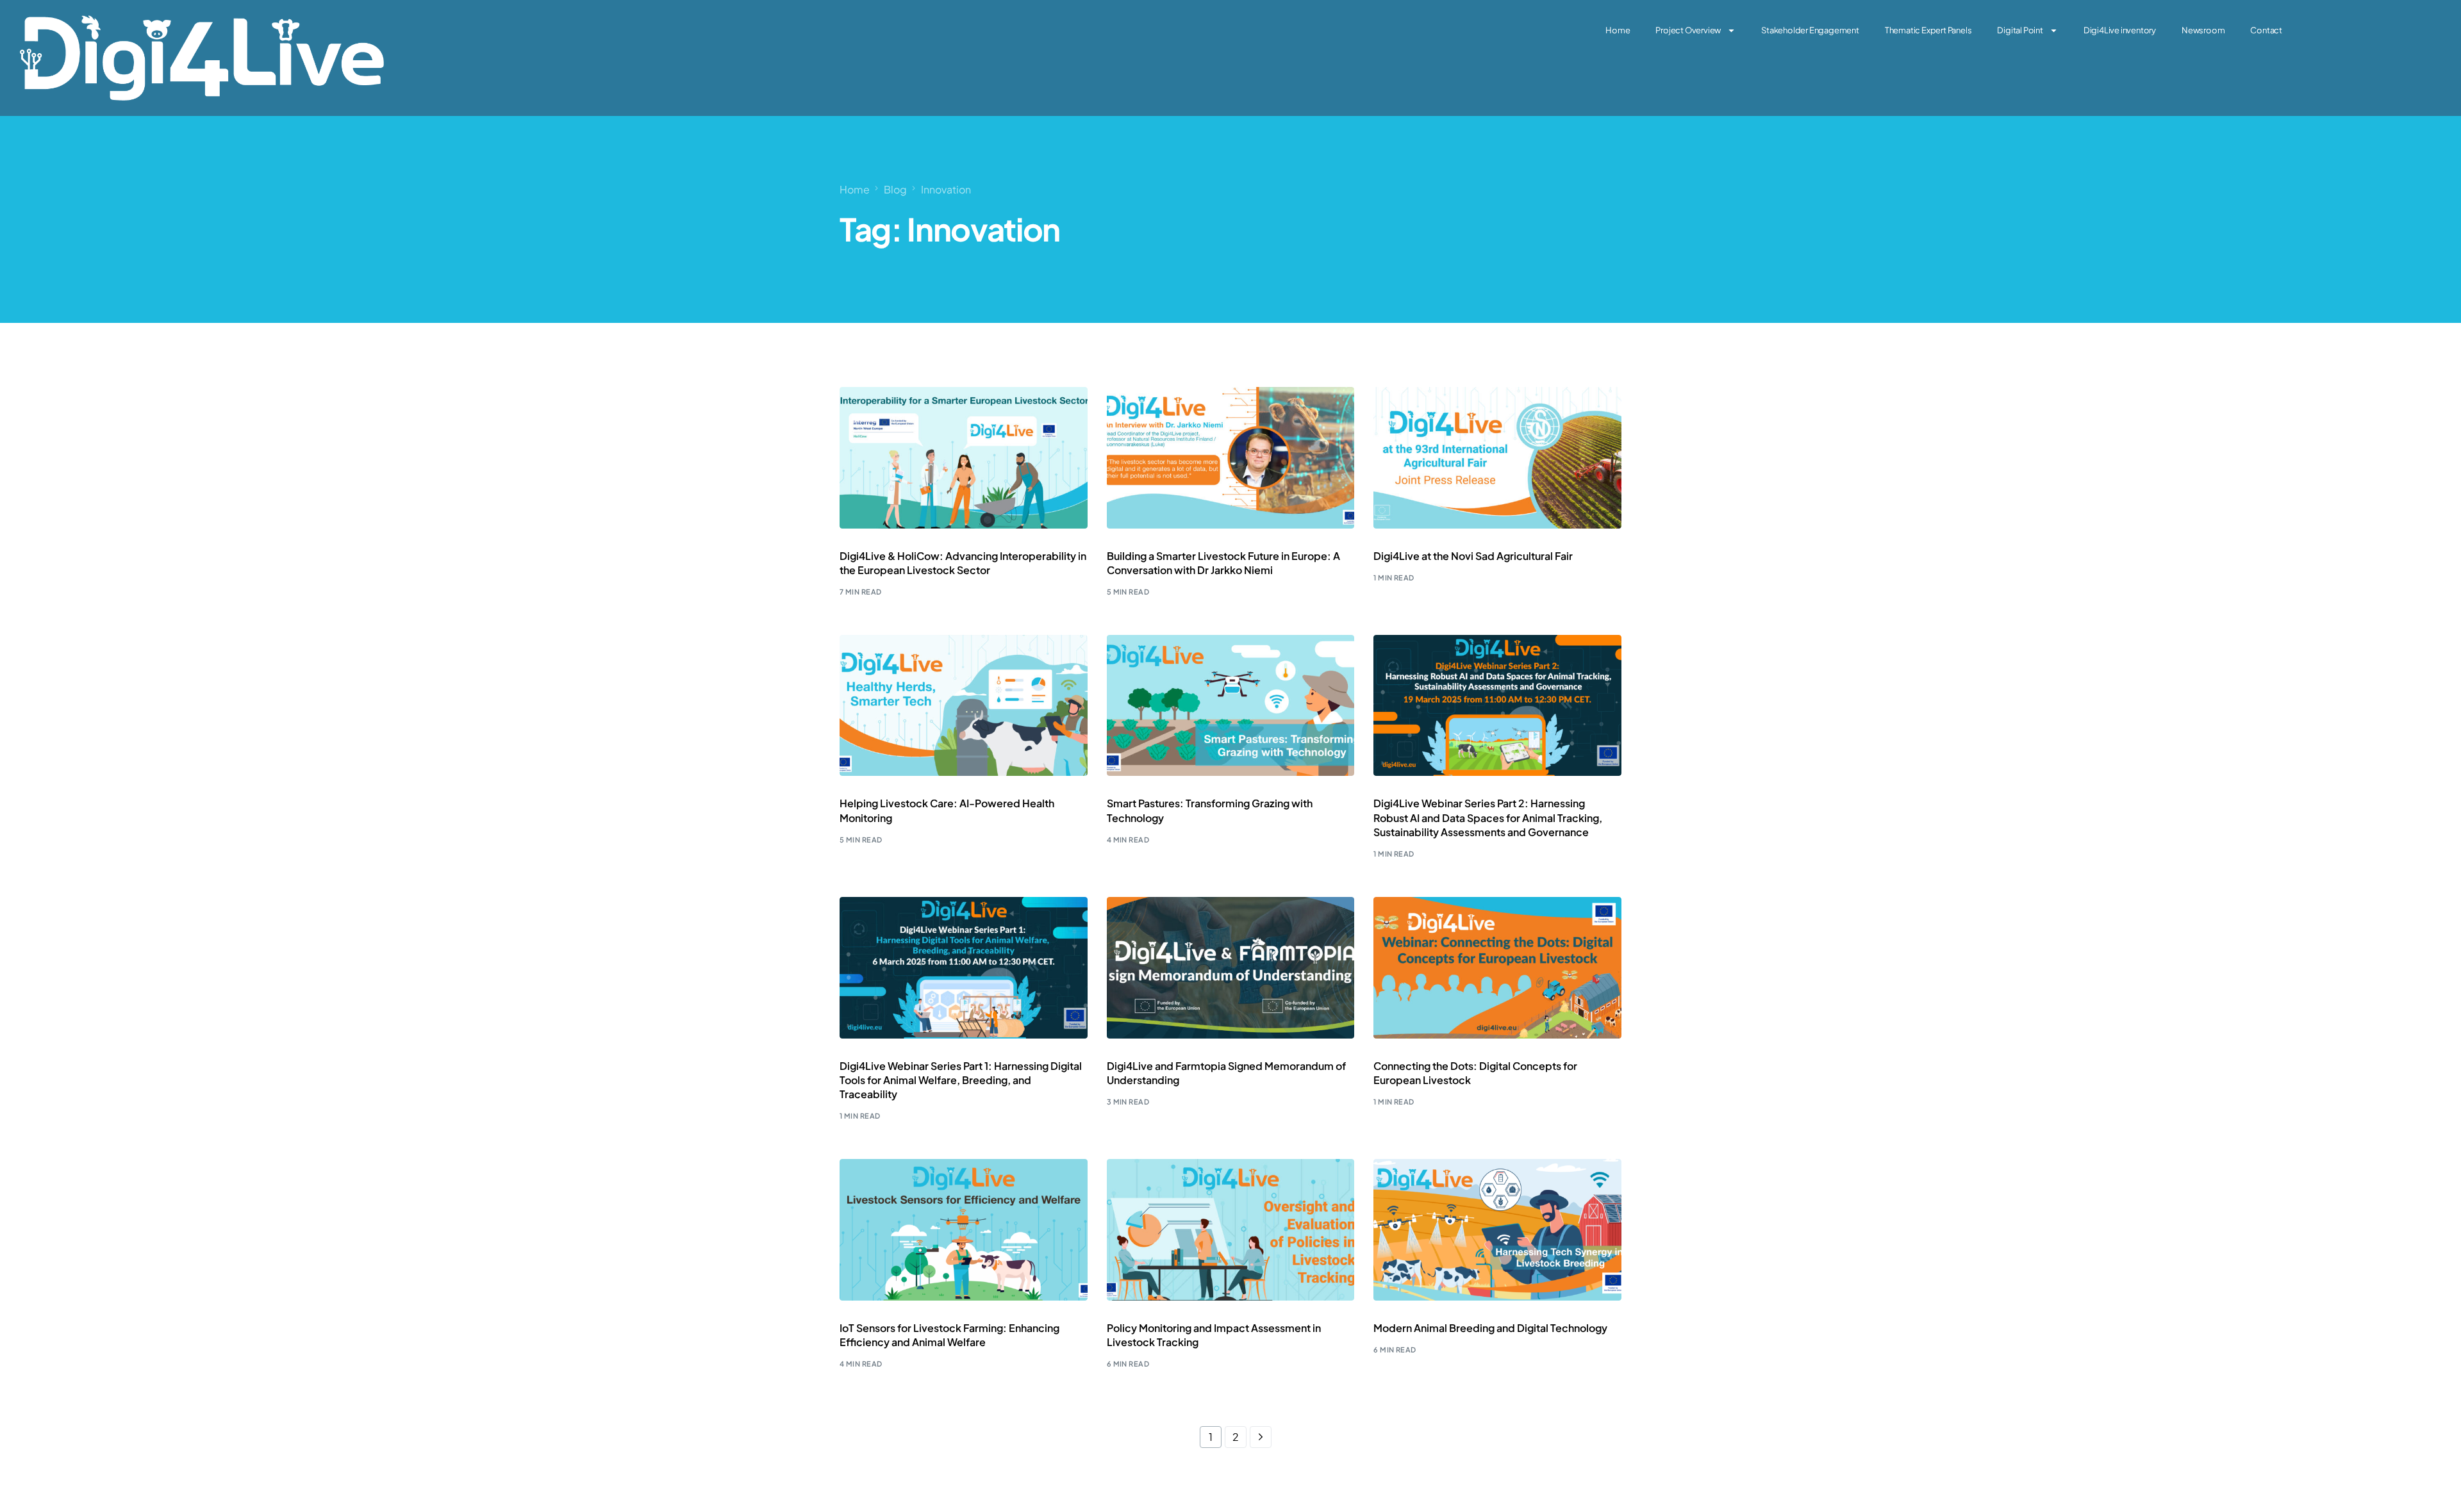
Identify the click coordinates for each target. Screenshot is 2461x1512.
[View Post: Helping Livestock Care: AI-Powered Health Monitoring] (964, 705)
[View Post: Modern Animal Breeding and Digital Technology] (1497, 1229)
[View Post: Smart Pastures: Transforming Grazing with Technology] (1231, 705)
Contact (2266, 30)
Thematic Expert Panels (1928, 30)
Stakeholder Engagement (1810, 30)
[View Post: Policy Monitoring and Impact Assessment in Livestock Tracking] (1231, 1229)
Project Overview (1688, 30)
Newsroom (2203, 30)
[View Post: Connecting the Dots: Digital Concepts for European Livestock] (1497, 967)
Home (1618, 30)
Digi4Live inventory (2120, 30)
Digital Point (2020, 30)
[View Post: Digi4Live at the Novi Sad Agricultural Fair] (1497, 457)
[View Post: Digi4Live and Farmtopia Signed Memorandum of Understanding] (1231, 967)
